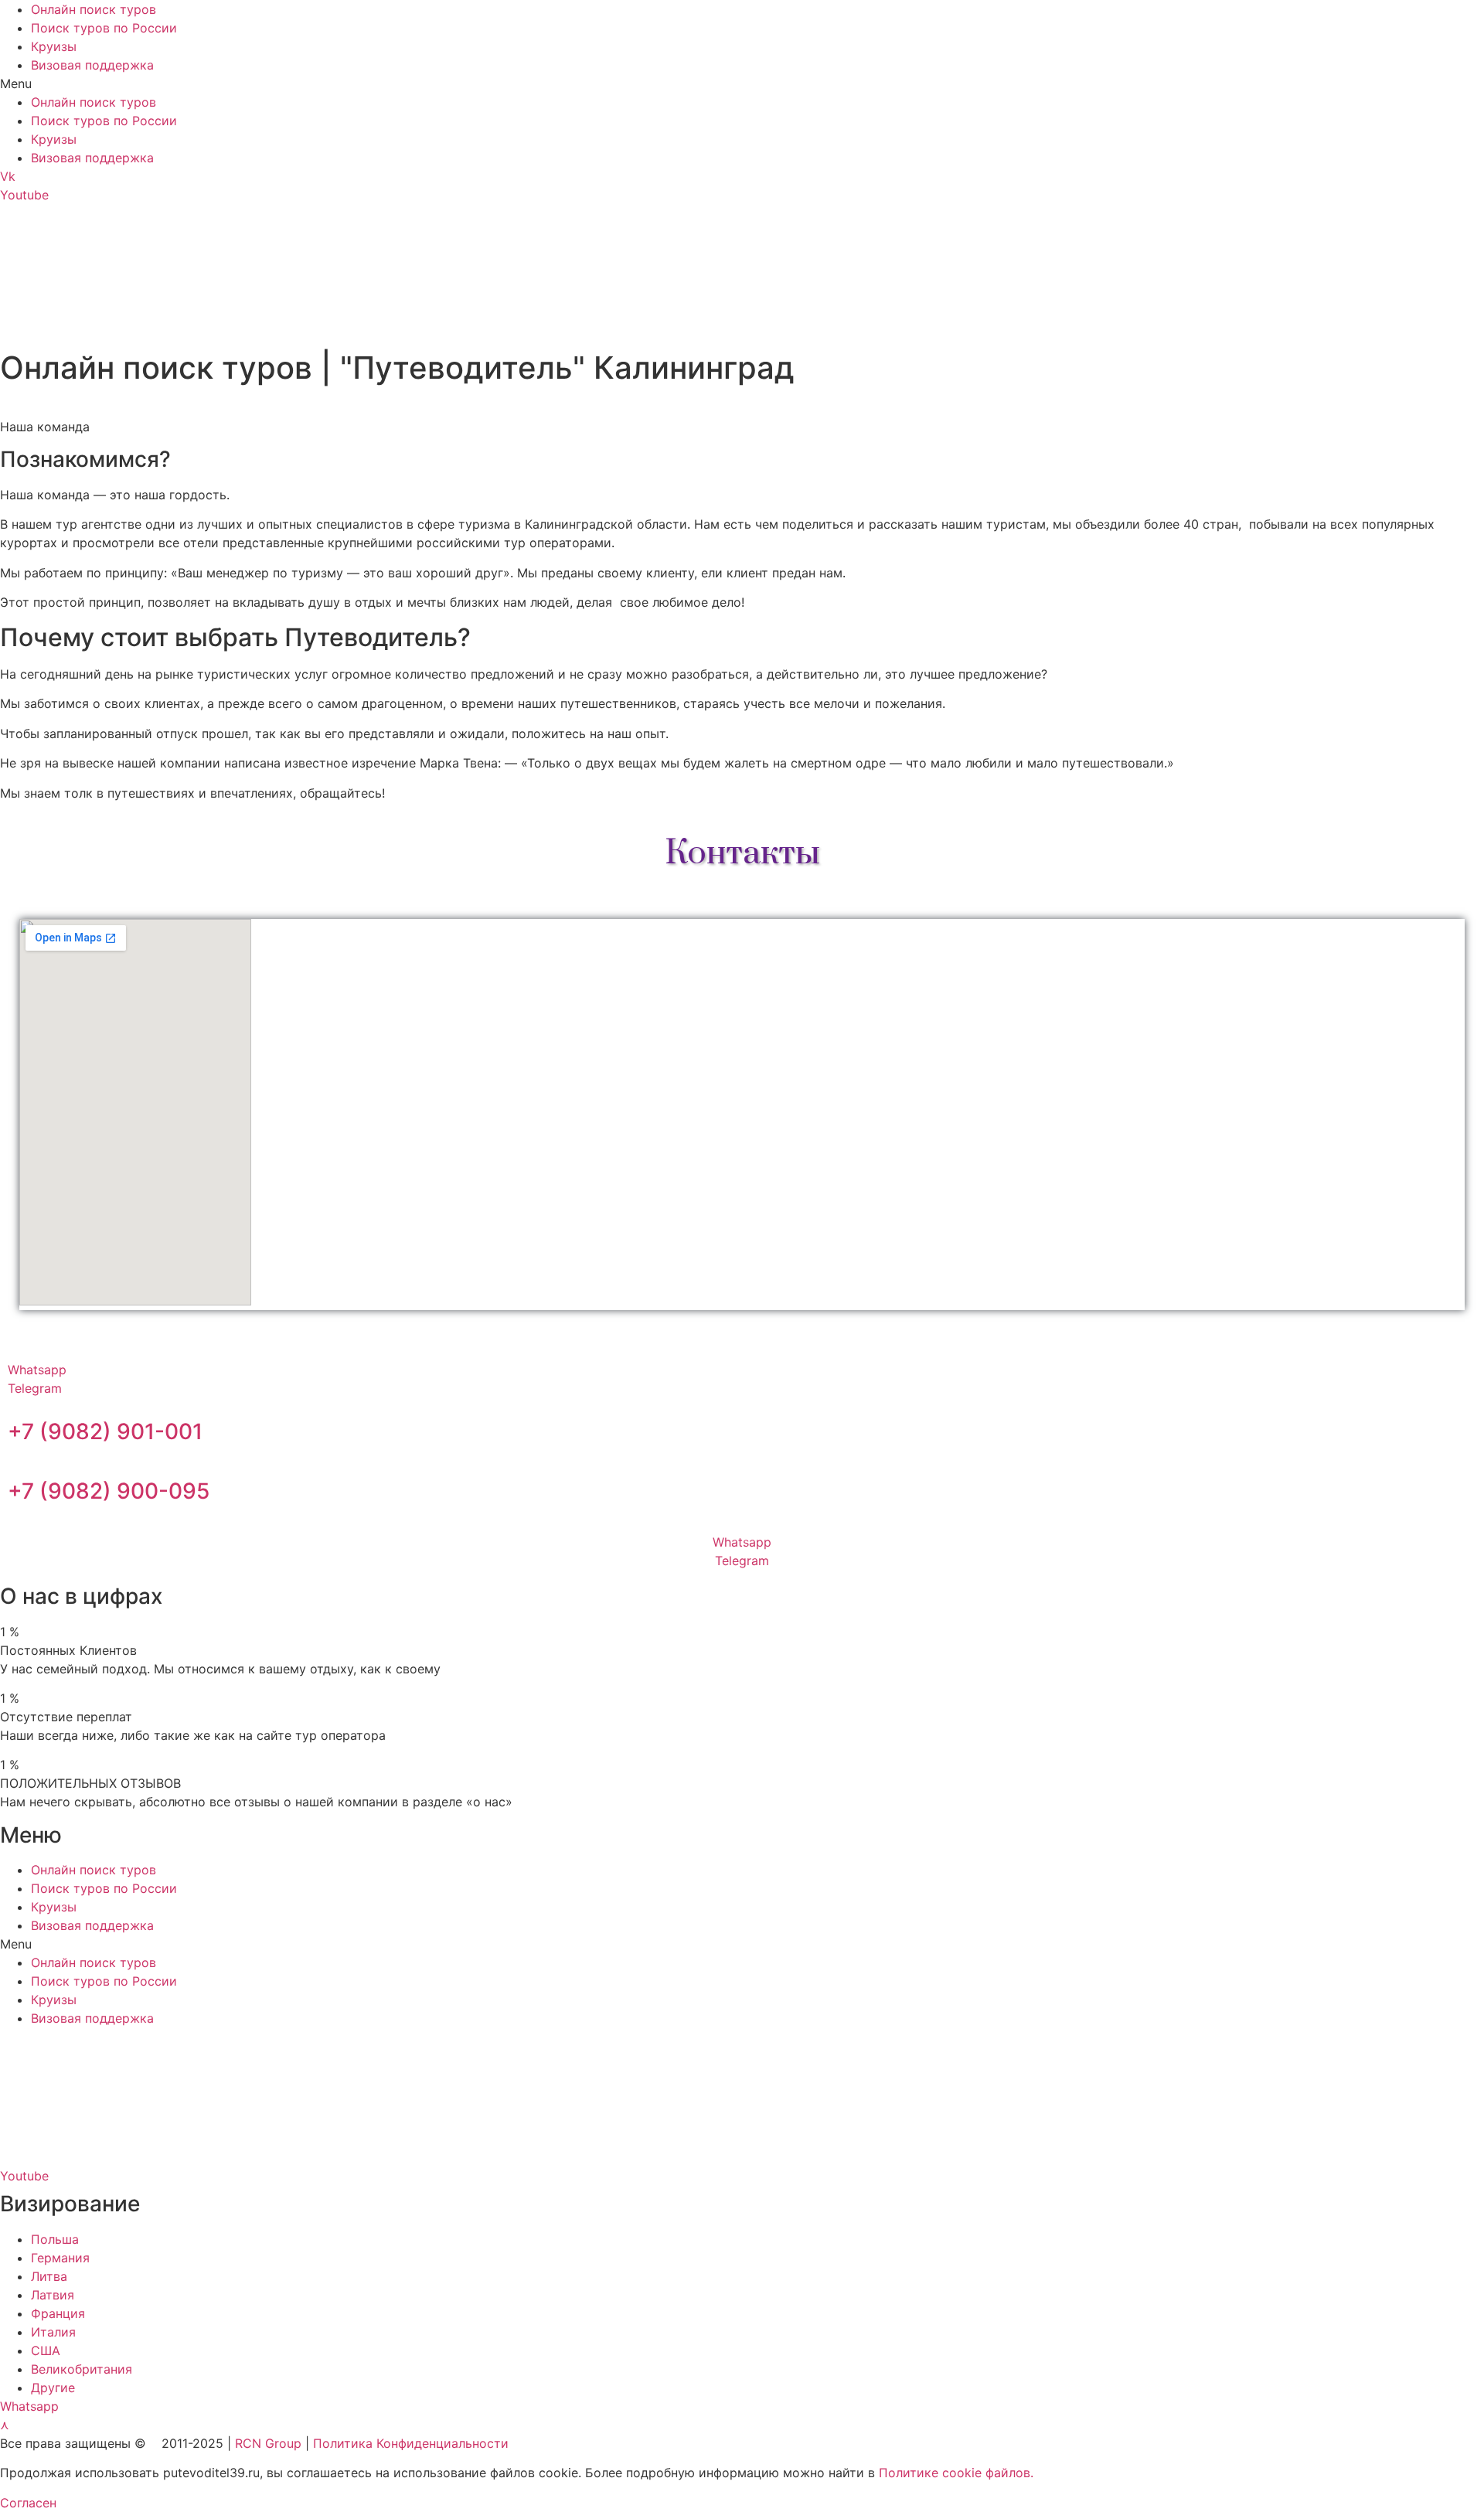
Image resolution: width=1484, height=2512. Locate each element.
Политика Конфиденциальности (411, 2443)
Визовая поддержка (92, 65)
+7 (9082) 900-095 (109, 1491)
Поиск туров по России (104, 28)
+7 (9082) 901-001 (105, 1431)
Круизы (54, 46)
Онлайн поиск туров (94, 9)
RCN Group (268, 2443)
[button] (742, 83)
